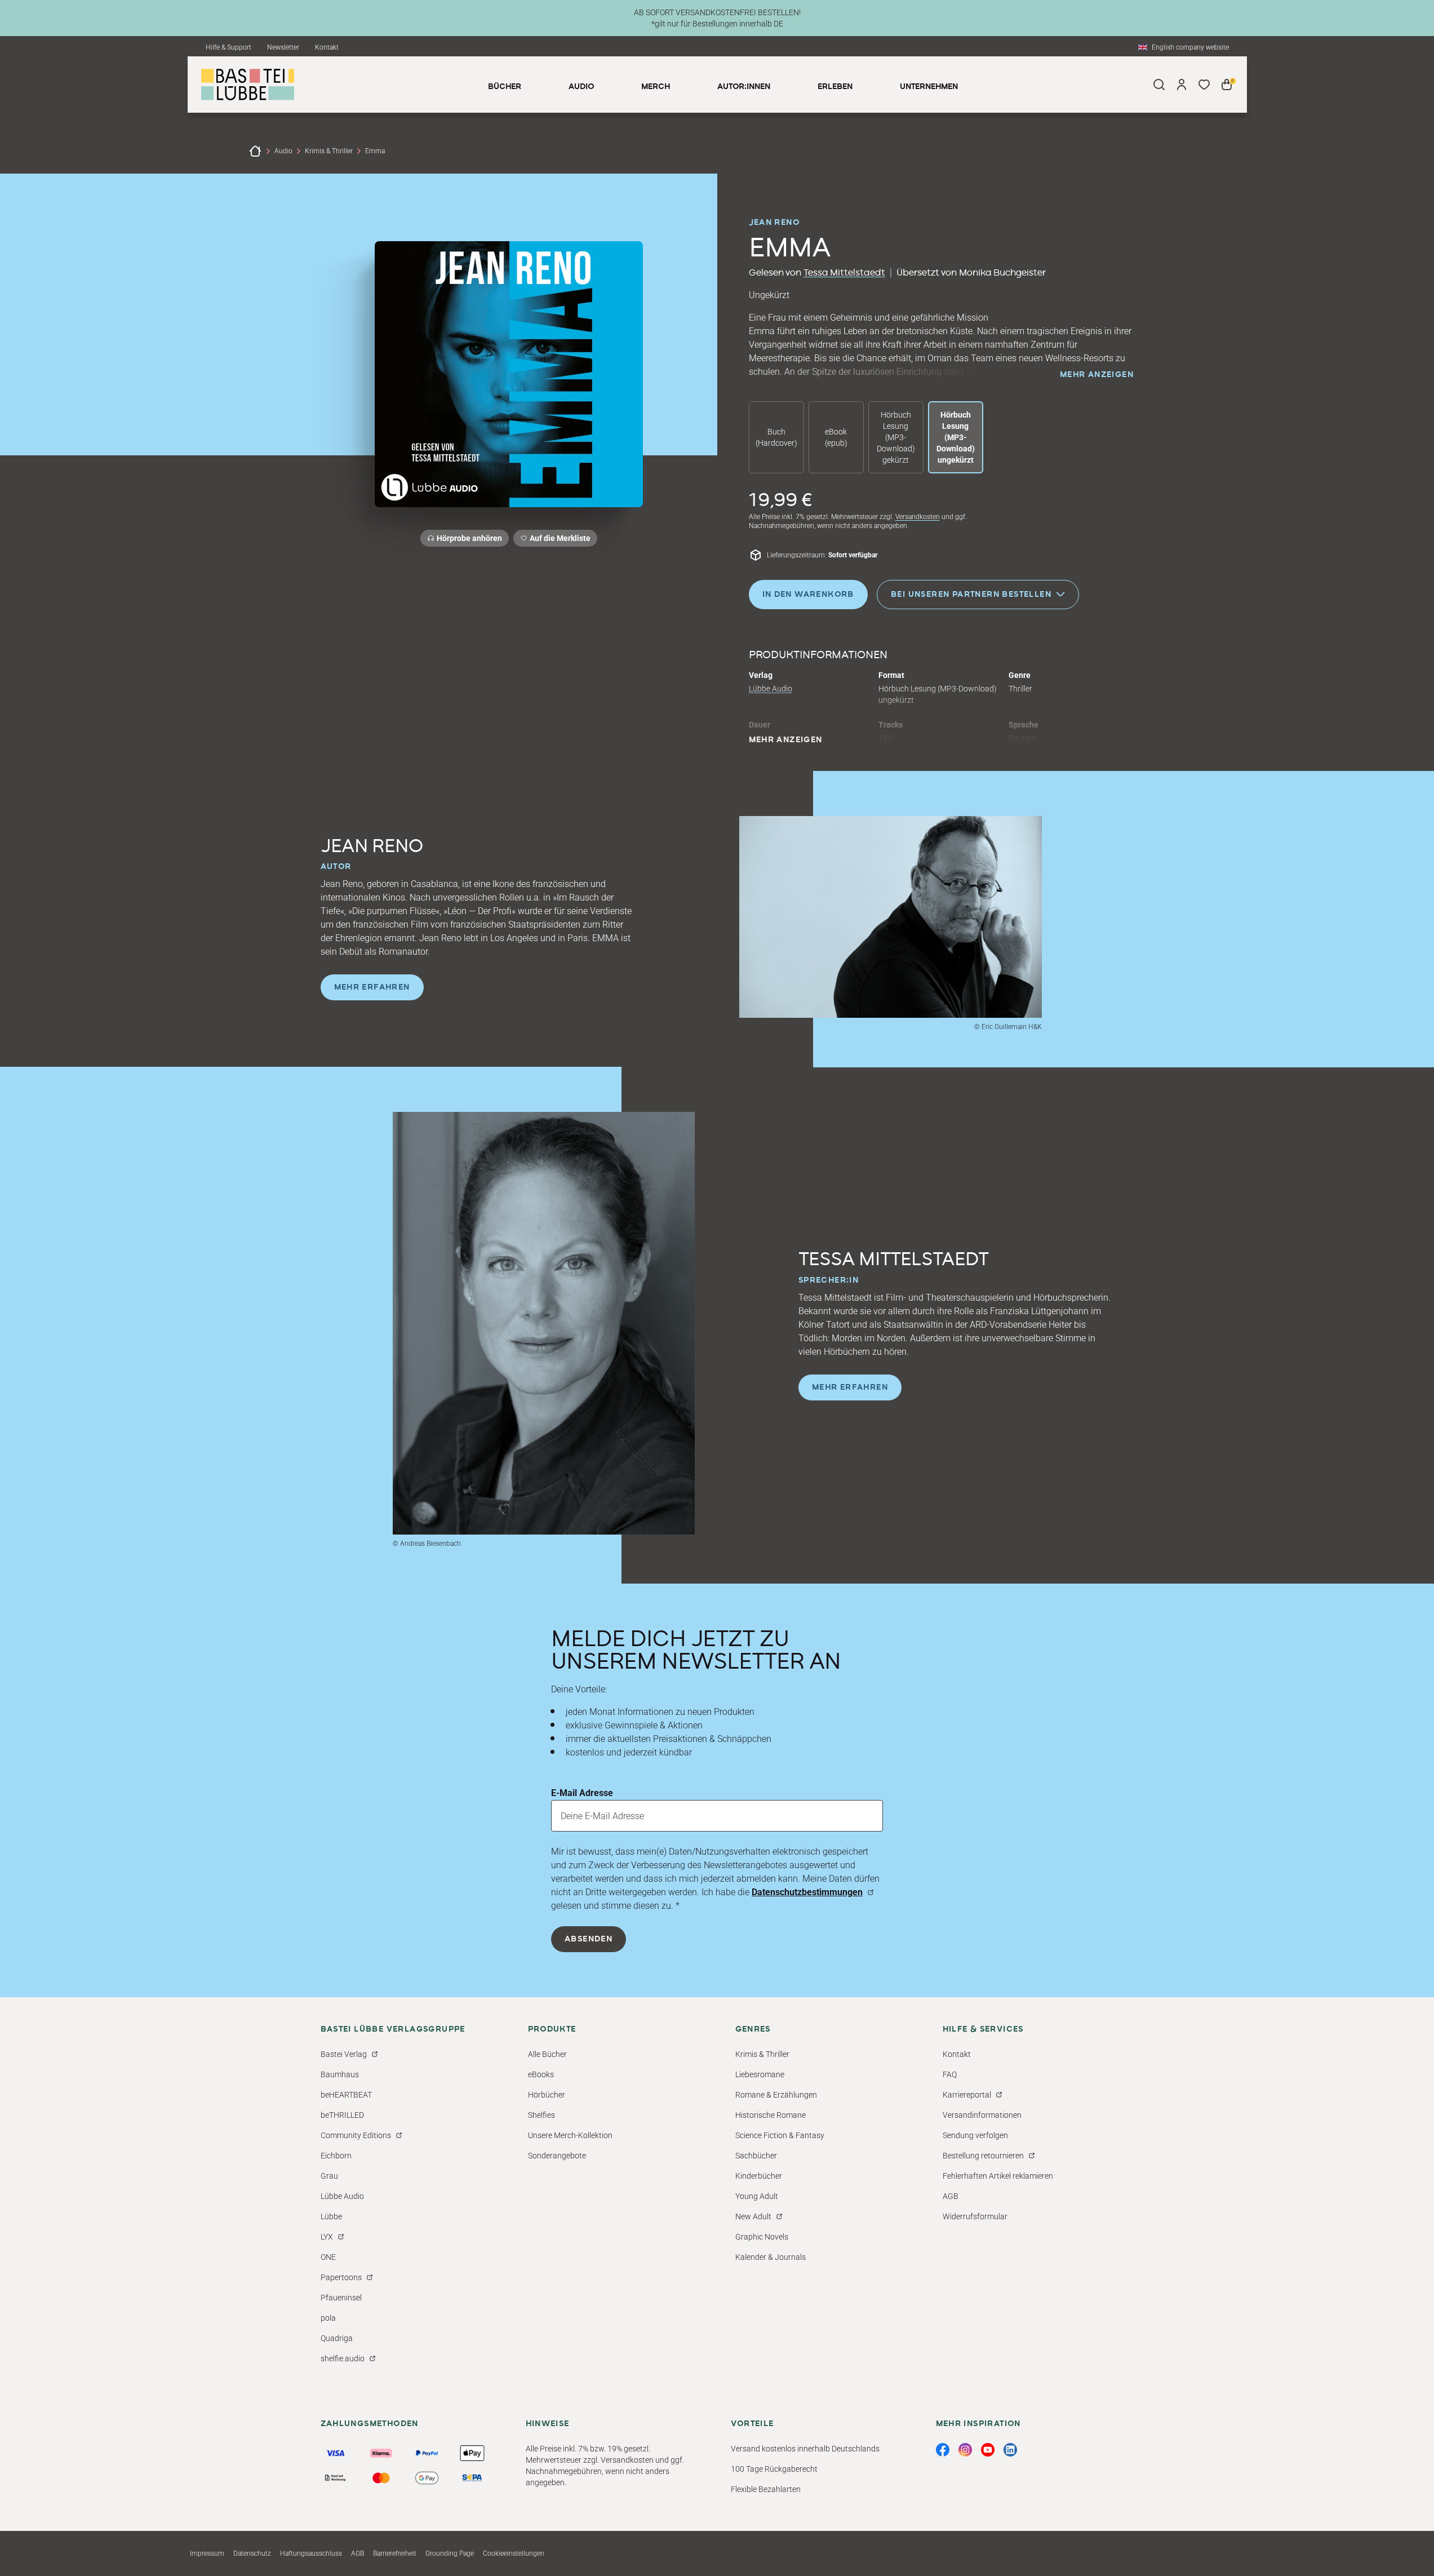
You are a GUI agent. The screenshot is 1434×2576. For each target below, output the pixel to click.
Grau (329, 2176)
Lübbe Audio (771, 689)
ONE (328, 2257)
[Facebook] (943, 2450)
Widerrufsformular (975, 2216)
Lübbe (331, 2216)
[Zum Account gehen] (1182, 85)
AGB (951, 2196)
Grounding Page (450, 2553)
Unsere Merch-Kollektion (570, 2135)
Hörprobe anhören (469, 538)
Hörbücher (547, 2095)
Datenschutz (252, 2553)
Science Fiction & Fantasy (780, 2135)
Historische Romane (771, 2115)
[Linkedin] (1010, 2450)
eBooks (541, 2074)
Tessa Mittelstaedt (844, 273)
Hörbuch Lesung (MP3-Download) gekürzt (896, 437)
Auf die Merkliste (558, 540)
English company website (1190, 47)
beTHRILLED (342, 2115)
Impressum (207, 2553)
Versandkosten (918, 517)
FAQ (950, 2074)
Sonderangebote (557, 2156)
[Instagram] (965, 2450)
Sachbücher (756, 2156)
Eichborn (336, 2156)
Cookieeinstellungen (514, 2553)
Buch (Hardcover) (776, 437)
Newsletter (283, 47)
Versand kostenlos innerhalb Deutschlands (805, 2449)
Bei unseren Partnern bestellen (971, 594)
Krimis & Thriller (329, 151)
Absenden (589, 1939)
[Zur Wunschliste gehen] (1204, 85)
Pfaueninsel (341, 2298)
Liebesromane (760, 2074)
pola (328, 2318)
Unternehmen (929, 87)
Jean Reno (774, 223)
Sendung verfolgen (975, 2135)
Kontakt (327, 47)
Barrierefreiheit (395, 2553)
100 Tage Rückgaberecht (774, 2469)
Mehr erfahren (372, 987)
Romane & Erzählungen (776, 2095)
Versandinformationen (982, 2115)
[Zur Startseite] (255, 151)
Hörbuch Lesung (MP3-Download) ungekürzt (956, 437)
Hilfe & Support (228, 47)
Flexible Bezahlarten (766, 2489)
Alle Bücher (547, 2054)
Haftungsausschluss (311, 2553)
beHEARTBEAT (346, 2095)
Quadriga (337, 2338)
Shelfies (541, 2115)
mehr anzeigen (1097, 375)
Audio (283, 151)
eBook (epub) (836, 437)
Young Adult (757, 2196)
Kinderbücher (759, 2176)
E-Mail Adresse (582, 1793)
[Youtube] (988, 2450)
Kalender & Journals (771, 2257)
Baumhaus (340, 2074)
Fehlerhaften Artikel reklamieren (998, 2176)
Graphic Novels (762, 2237)
